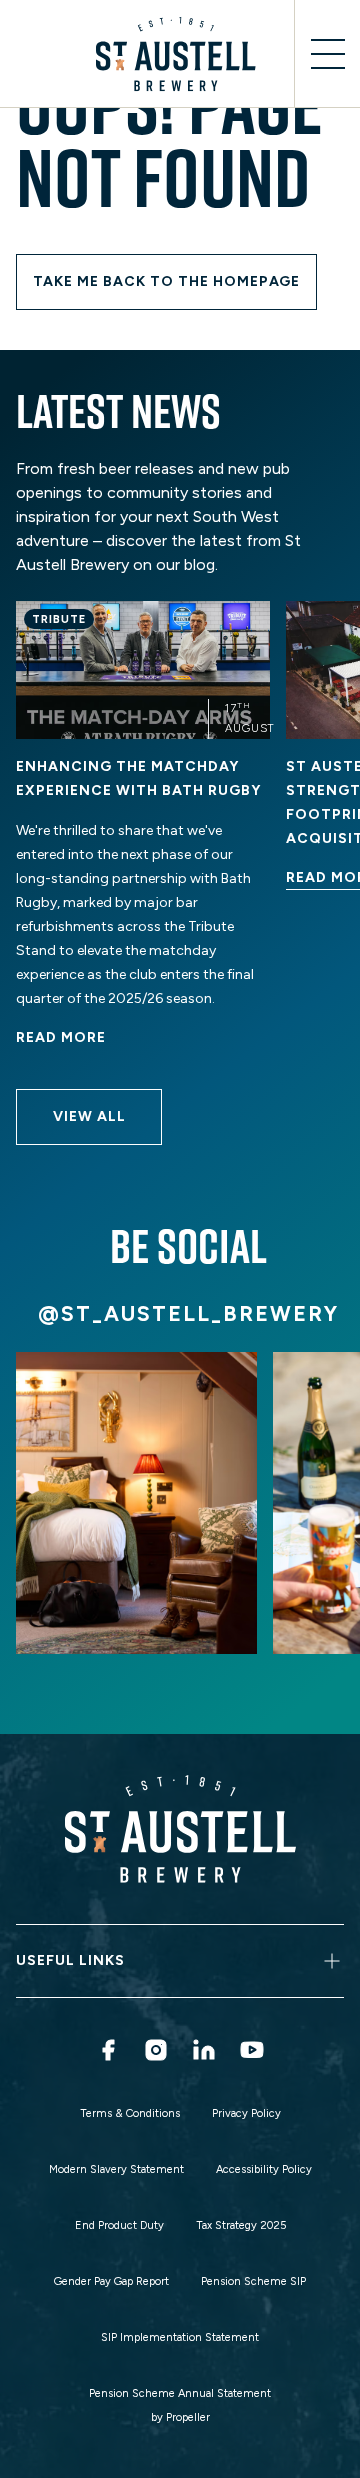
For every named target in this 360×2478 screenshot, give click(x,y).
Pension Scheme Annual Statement (180, 2393)
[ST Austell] (180, 54)
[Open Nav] (327, 54)
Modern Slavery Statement (116, 2169)
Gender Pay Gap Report (111, 2281)
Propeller (188, 2417)
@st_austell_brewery (188, 1313)
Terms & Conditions (130, 2113)
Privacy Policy (246, 2113)
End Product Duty (119, 2225)
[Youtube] (252, 2050)
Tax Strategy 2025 (241, 2225)
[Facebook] (108, 2050)
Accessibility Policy (264, 2169)
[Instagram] (156, 2050)
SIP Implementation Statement (180, 2337)
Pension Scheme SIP (253, 2281)
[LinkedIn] (204, 2050)
